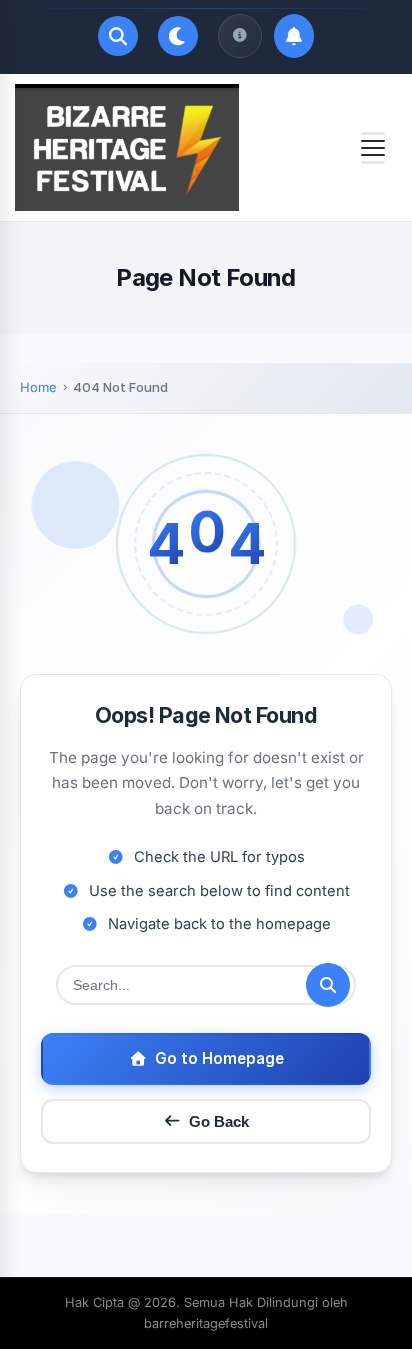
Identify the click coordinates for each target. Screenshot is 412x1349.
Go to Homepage (219, 1058)
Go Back (219, 1121)
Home (38, 387)
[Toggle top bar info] (240, 36)
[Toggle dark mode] (178, 36)
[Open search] (118, 36)
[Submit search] (328, 985)
